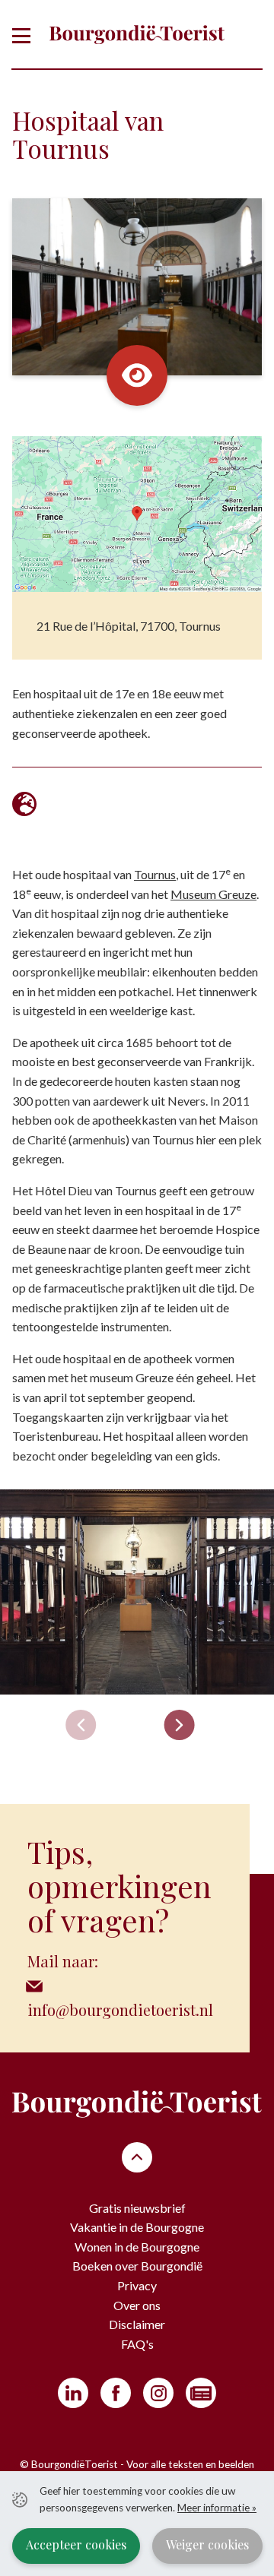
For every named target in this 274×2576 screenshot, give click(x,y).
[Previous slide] (81, 1725)
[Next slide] (180, 1725)
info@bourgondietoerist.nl (120, 2010)
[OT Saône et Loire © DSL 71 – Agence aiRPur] (137, 1592)
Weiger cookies (207, 2544)
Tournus (155, 874)
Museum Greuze (213, 894)
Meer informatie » (217, 2508)
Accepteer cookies (76, 2544)
